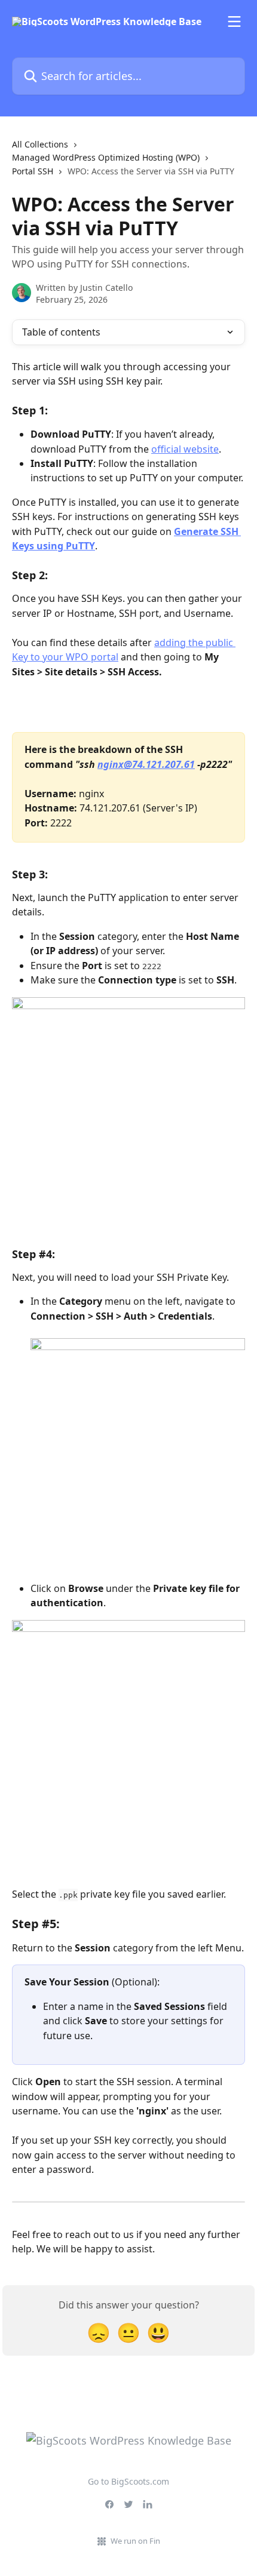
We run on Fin (135, 2541)
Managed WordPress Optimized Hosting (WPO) (106, 157)
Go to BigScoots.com (128, 2481)
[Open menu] (234, 21)
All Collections (40, 144)
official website (185, 449)
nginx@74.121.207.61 (146, 764)
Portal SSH (33, 171)
